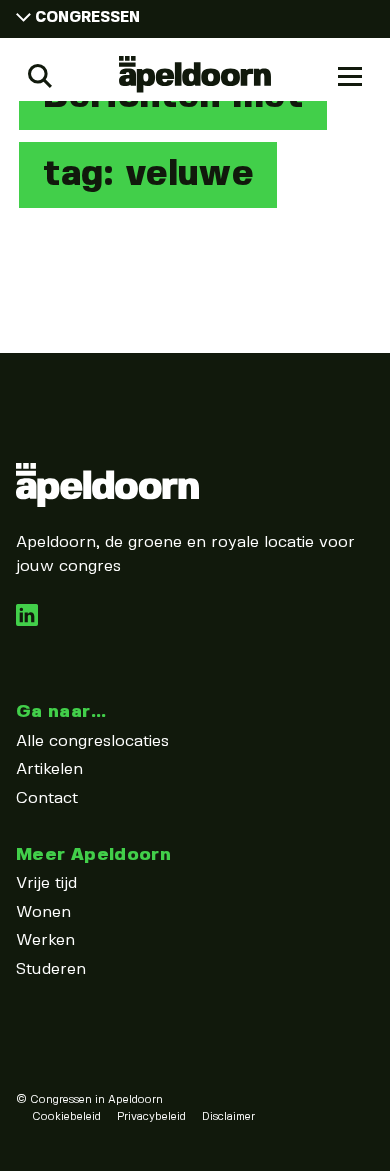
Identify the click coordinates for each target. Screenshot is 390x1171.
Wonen (43, 912)
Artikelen (49, 769)
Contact (47, 798)
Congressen (87, 18)
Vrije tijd (46, 883)
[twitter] (27, 621)
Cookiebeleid (66, 1117)
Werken (45, 940)
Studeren (51, 969)
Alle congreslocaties (92, 741)
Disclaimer (228, 1117)
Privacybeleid (151, 1117)
